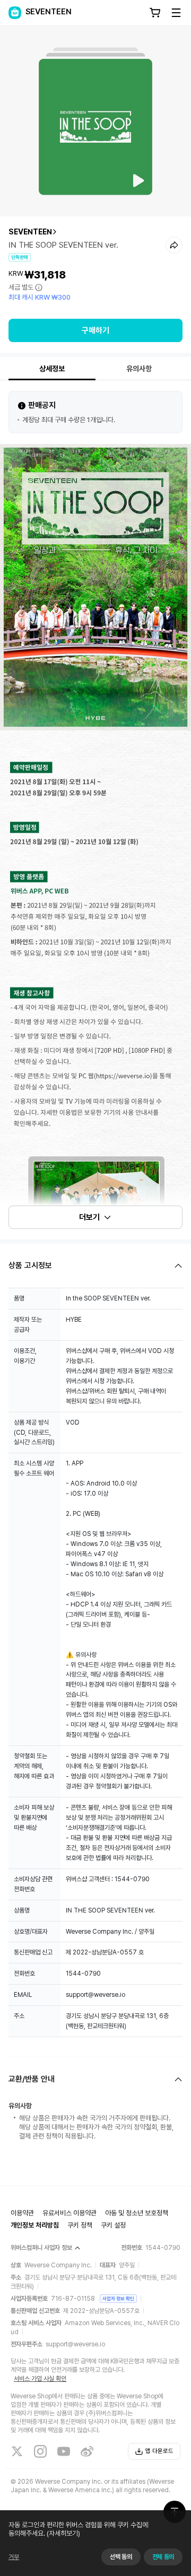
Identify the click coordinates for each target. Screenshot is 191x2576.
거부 (14, 2557)
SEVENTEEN (30, 232)
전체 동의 (163, 2557)
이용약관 (22, 2213)
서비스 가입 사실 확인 (40, 2379)
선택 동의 (121, 2557)
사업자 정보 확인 (118, 2298)
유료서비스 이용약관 (70, 2213)
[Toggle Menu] (176, 13)
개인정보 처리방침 (35, 2225)
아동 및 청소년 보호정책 (137, 2213)
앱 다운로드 (159, 2451)
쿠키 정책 (80, 2225)
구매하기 (95, 330)
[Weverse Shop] (15, 13)
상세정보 (52, 369)
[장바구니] (155, 13)
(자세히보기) (63, 2533)
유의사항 (139, 369)
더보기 (89, 1217)
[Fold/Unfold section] (95, 1266)
